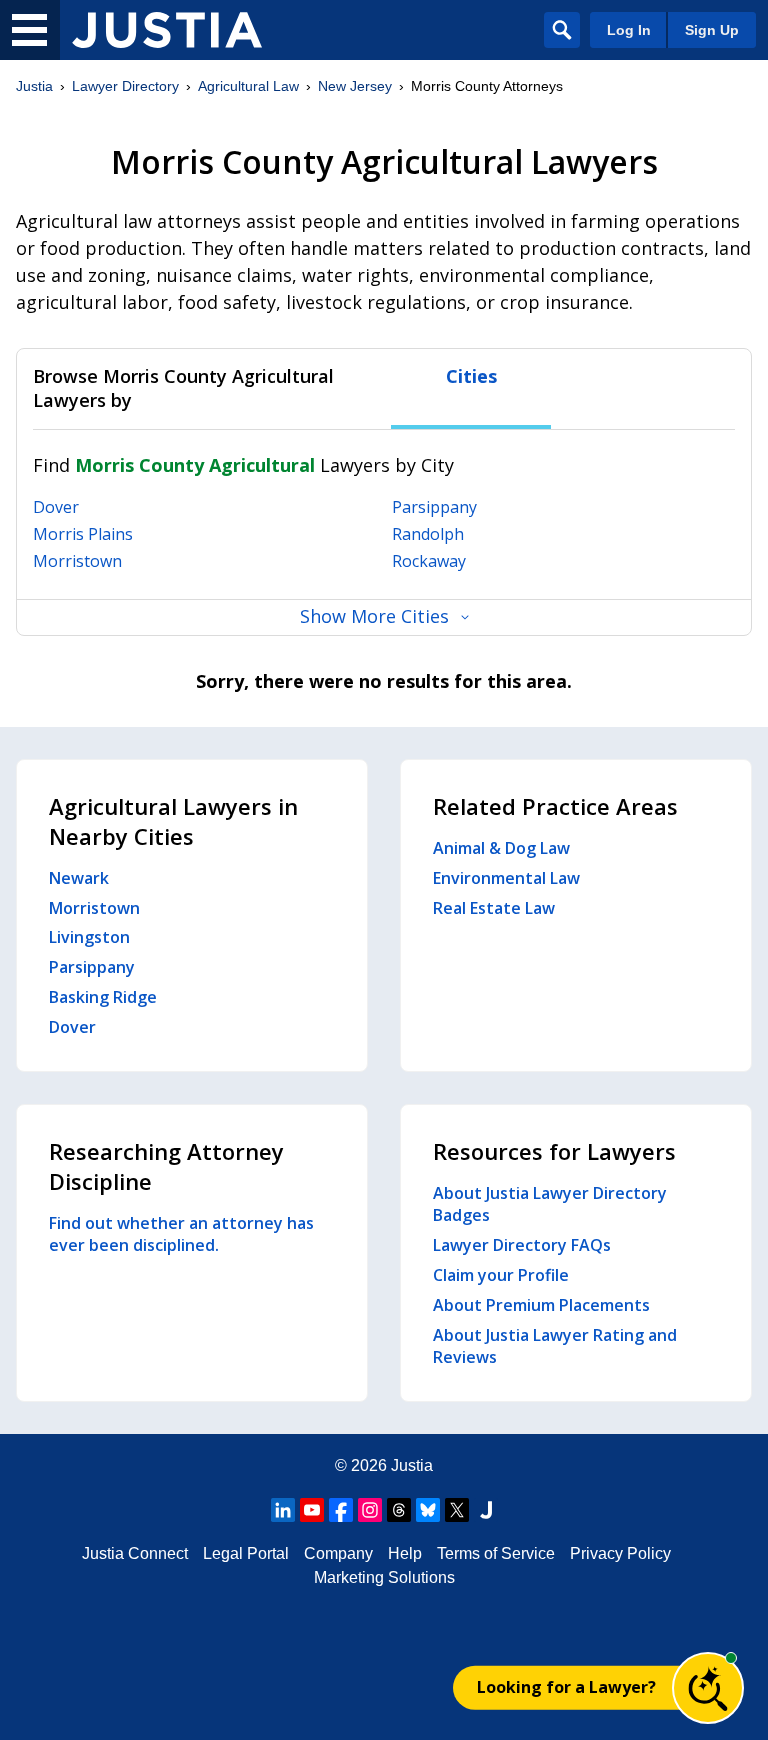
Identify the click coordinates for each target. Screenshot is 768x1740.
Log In (629, 30)
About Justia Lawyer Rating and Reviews (555, 1346)
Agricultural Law (248, 86)
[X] (457, 1510)
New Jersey (355, 86)
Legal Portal (246, 1553)
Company (338, 1553)
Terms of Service (496, 1553)
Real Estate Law (494, 908)
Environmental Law (506, 878)
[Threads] (399, 1510)
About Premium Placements (541, 1305)
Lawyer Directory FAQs (522, 1245)
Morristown (77, 561)
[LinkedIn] (283, 1510)
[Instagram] (370, 1510)
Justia (34, 86)
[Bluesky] (428, 1510)
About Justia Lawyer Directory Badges (550, 1204)
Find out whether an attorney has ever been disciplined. (181, 1234)
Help (405, 1553)
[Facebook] (341, 1510)
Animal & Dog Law (501, 848)
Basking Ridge (103, 997)
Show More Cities (374, 616)
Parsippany (434, 507)
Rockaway (429, 561)
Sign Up (712, 30)
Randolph (428, 534)
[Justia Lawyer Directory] (167, 30)
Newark (79, 878)
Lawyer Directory (125, 86)
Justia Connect (135, 1553)
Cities (471, 376)
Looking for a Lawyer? (566, 1687)
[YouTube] (312, 1510)
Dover (56, 507)
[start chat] (708, 1688)
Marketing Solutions (384, 1577)
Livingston (89, 937)
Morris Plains (83, 534)
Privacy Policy (620, 1553)
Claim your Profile (501, 1275)
